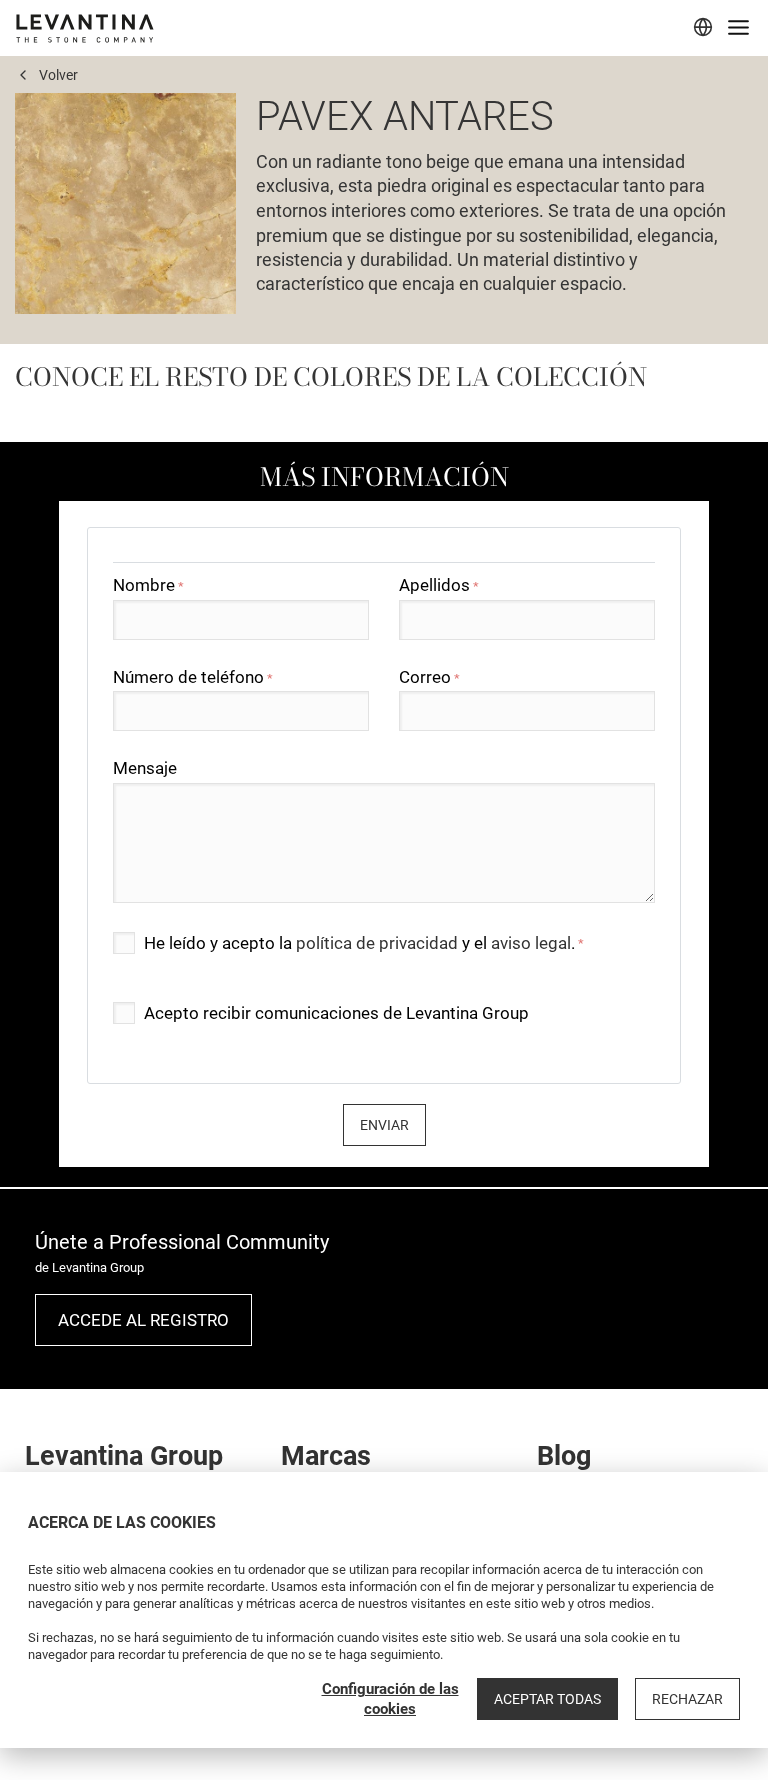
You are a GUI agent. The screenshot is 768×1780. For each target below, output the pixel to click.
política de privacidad (377, 943)
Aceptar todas (547, 1699)
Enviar (384, 1125)
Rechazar (687, 1699)
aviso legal (531, 943)
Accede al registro (143, 1320)
